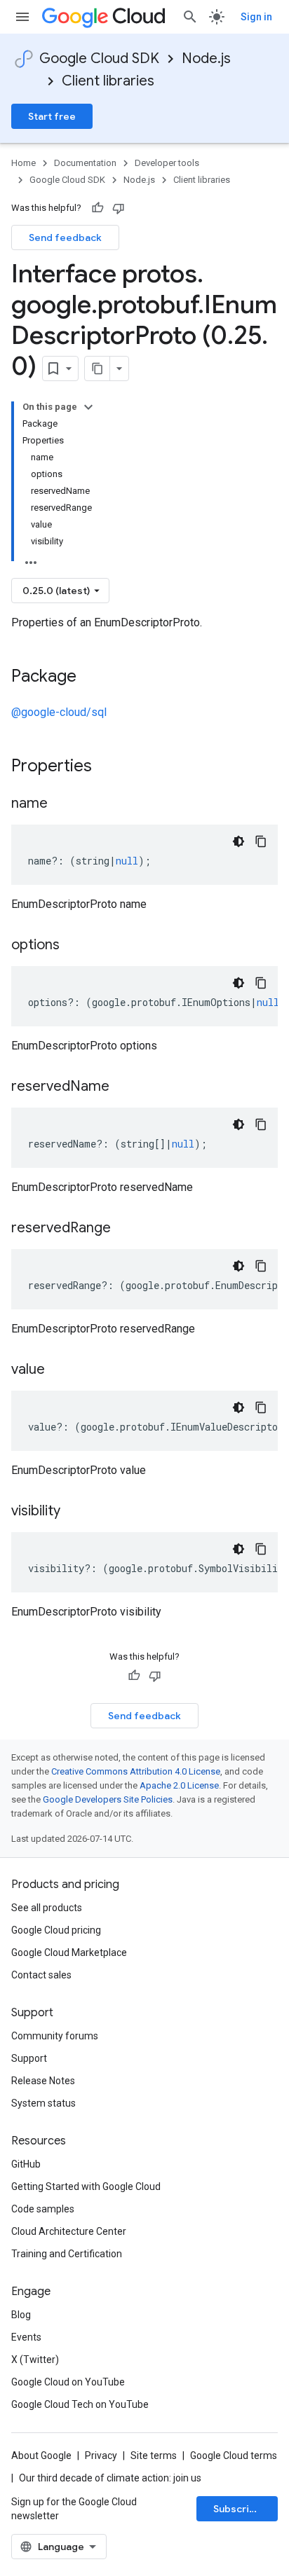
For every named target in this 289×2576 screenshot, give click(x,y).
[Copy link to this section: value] (59, 1370)
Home (23, 163)
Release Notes (43, 2081)
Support (29, 2058)
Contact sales (41, 1975)
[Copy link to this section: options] (74, 946)
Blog (21, 2315)
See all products (47, 1908)
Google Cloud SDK (99, 58)
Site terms (154, 2456)
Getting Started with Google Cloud (86, 2186)
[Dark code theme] (238, 841)
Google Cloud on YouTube (68, 2382)
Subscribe (237, 2509)
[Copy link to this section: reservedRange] (125, 1229)
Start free (52, 116)
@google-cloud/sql (59, 712)
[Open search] (190, 17)
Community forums (55, 2036)
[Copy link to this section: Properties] (110, 767)
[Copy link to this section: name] (62, 804)
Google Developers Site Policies (108, 1799)
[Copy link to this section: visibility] (74, 1512)
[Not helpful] (119, 208)
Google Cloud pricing (56, 1930)
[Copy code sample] (261, 841)
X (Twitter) (35, 2360)
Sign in (256, 17)
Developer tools (167, 163)
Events (26, 2337)
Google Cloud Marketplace (69, 1952)
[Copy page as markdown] (98, 369)
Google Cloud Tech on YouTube (80, 2404)
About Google (41, 2456)
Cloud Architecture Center (69, 2231)
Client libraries (108, 81)
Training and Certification (67, 2254)
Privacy (101, 2456)
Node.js (206, 58)
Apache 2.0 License (179, 1785)
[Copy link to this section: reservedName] (123, 1087)
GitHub (26, 2164)
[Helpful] (98, 208)
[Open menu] (22, 17)
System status (43, 2103)
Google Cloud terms (234, 2456)
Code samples (43, 2209)
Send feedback (65, 237)
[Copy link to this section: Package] (90, 677)
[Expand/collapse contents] (88, 407)
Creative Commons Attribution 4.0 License (136, 1771)
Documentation (85, 163)
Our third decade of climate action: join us (110, 2478)
